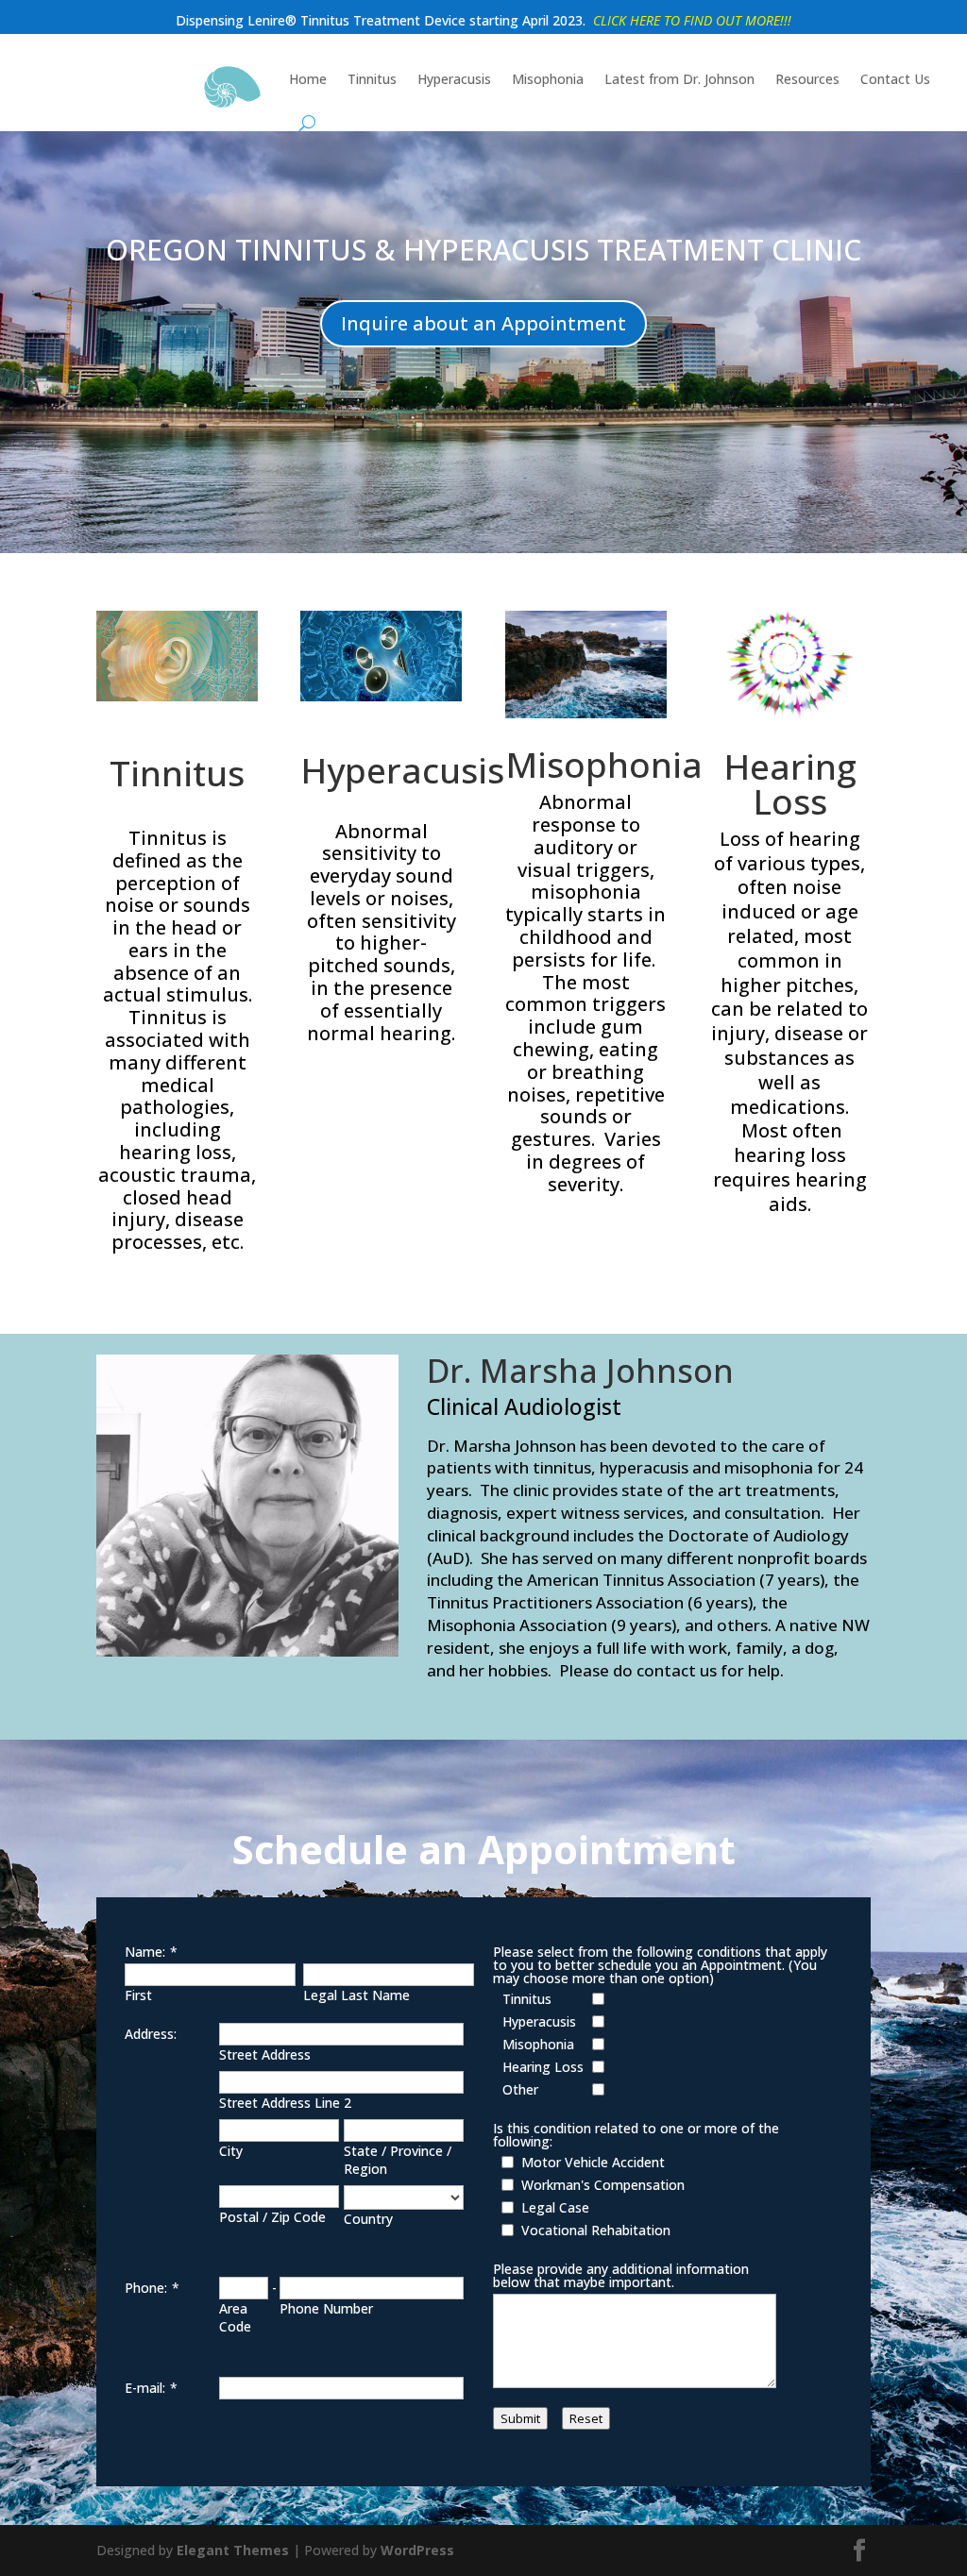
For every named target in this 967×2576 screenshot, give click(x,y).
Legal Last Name (356, 1995)
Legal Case (555, 2207)
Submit (520, 2418)
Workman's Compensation (603, 2185)
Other (520, 2089)
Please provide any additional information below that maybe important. (621, 2275)
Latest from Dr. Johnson (679, 79)
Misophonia (548, 79)
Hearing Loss (790, 783)
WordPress (417, 2550)
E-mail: (145, 2388)
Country (368, 2219)
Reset (586, 2418)
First (138, 1995)
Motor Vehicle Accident (593, 2162)
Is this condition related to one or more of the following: (636, 2135)
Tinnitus (372, 79)
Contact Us (895, 79)
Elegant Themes (233, 2550)
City (231, 2151)
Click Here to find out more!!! (692, 20)
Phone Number (326, 2308)
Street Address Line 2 (285, 2103)
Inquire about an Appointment (483, 323)
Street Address (265, 2054)
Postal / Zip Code (272, 2217)
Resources (807, 79)
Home (308, 79)
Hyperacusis (454, 79)
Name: (145, 1952)
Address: (151, 2034)
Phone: (146, 2288)
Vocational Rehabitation (596, 2230)
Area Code (235, 2317)
